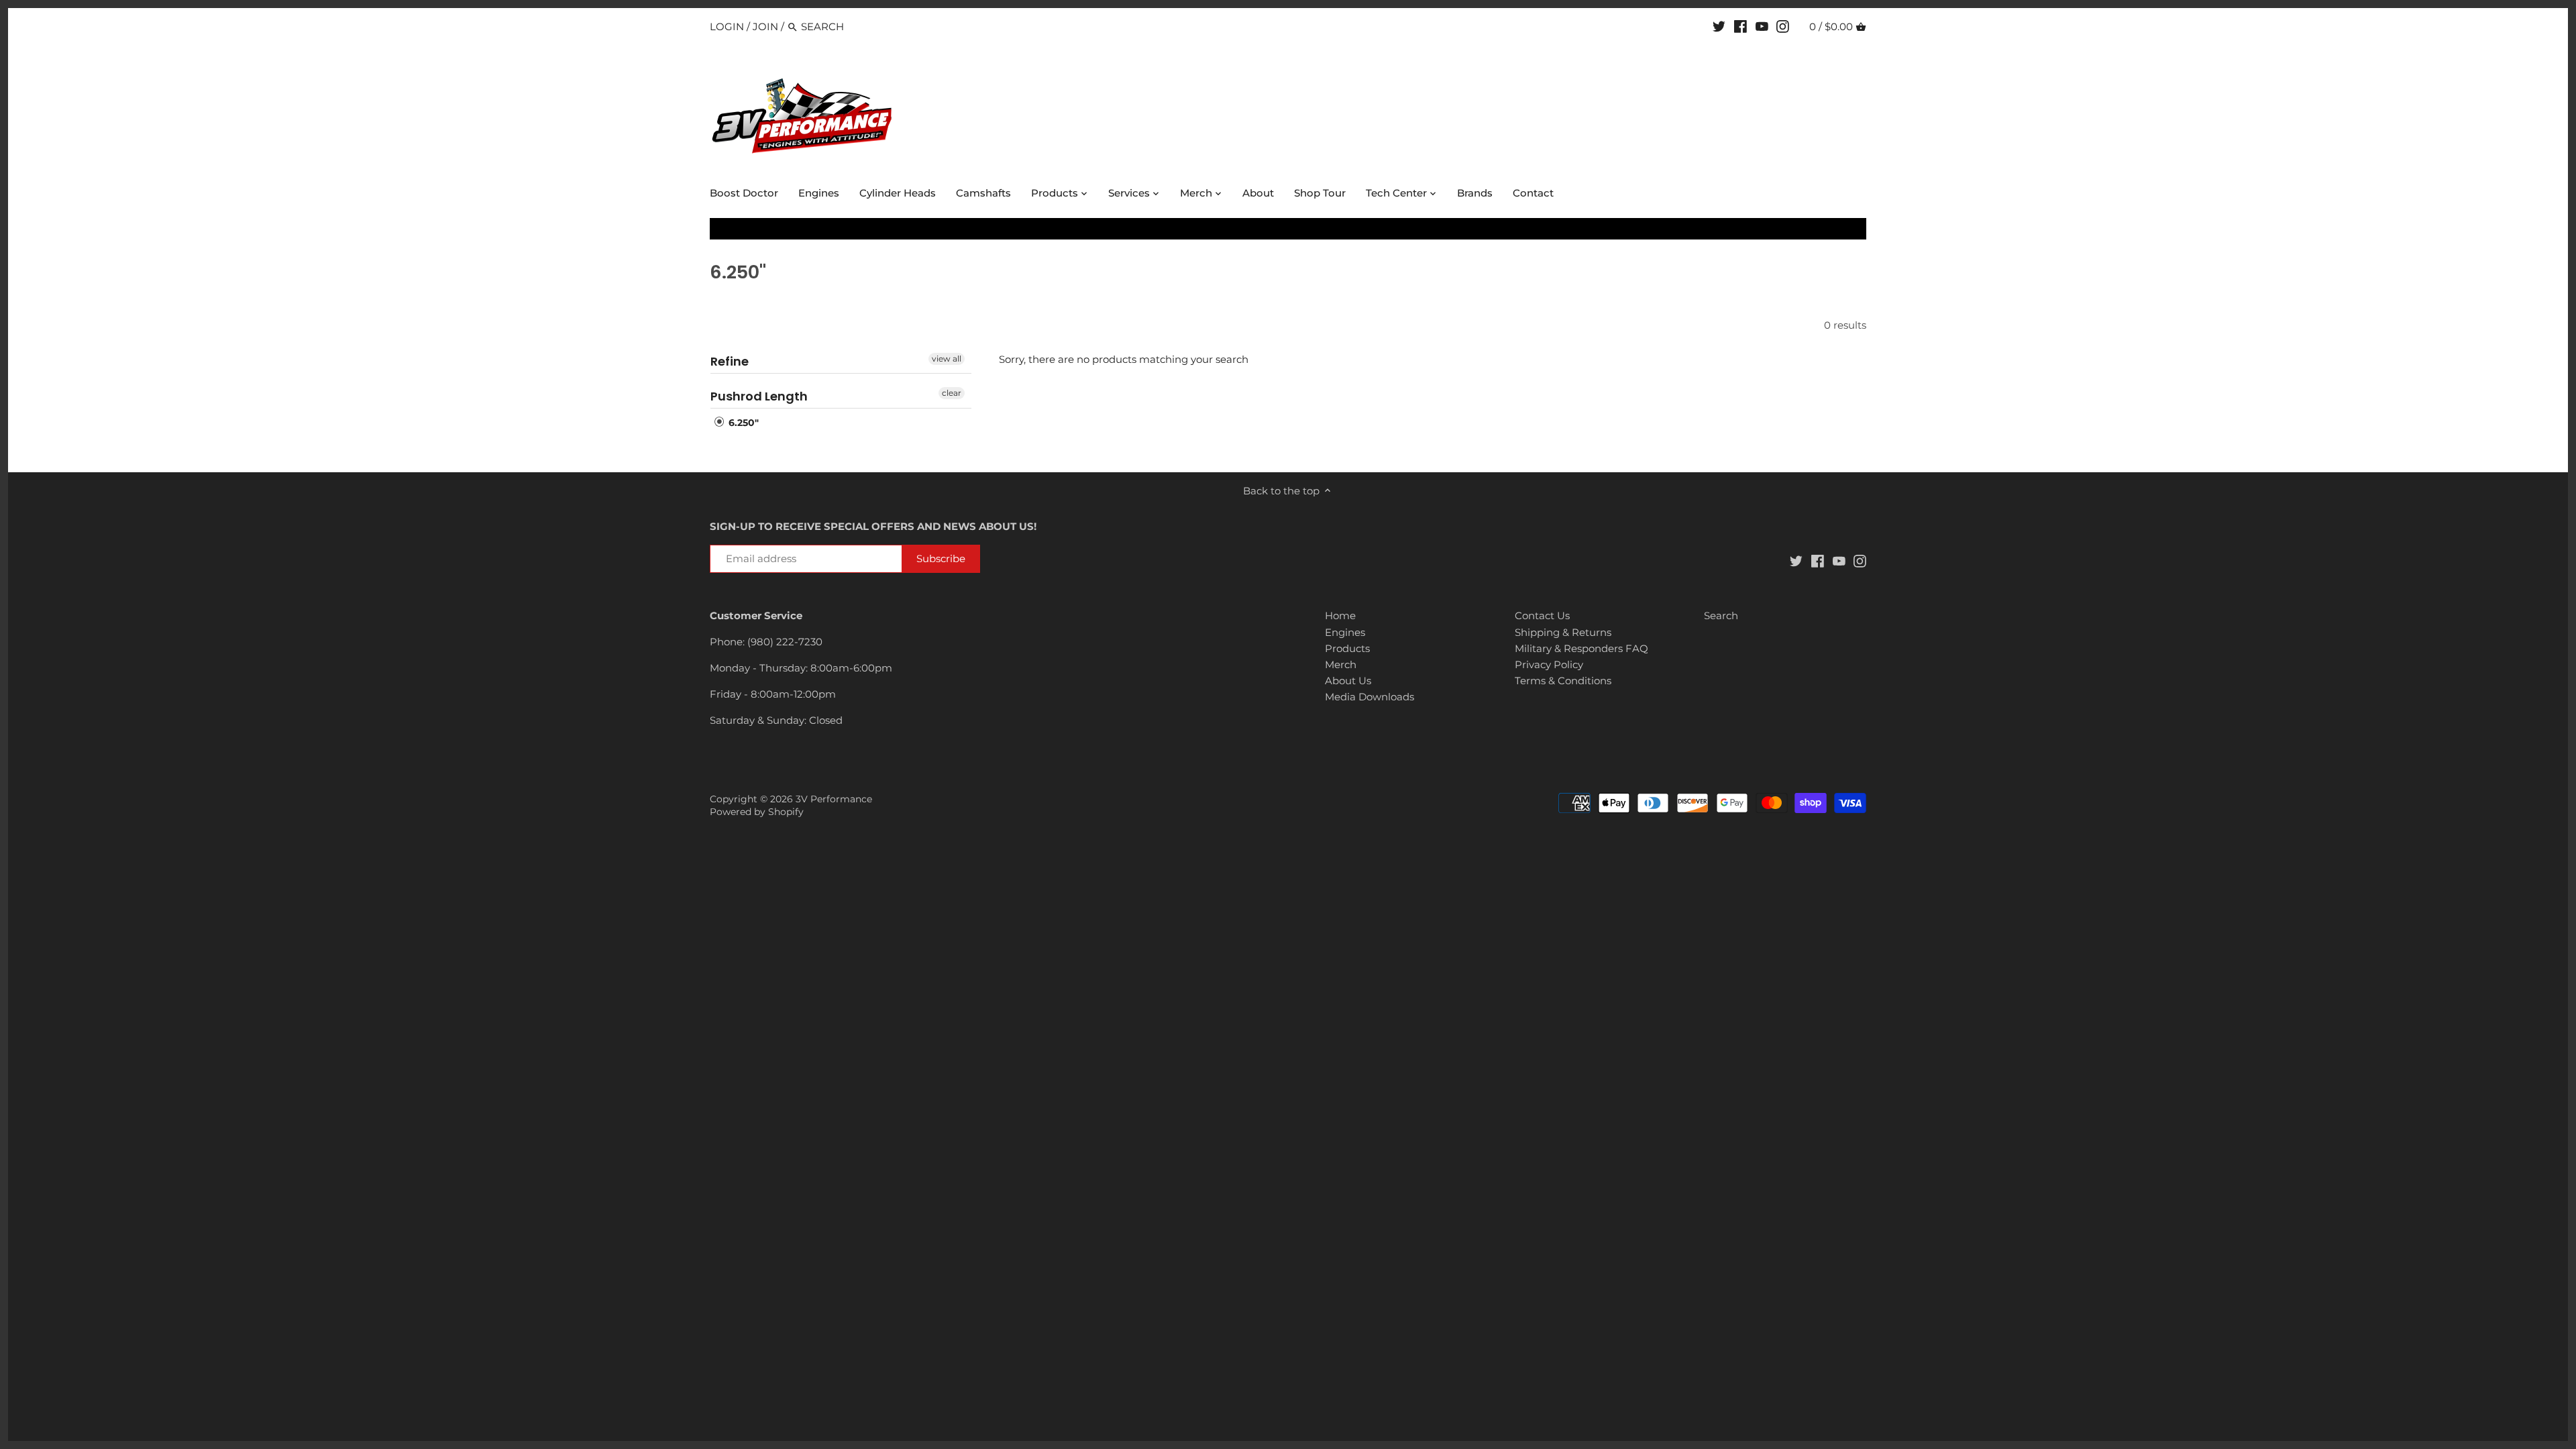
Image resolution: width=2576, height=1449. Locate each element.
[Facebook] (1740, 26)
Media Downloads (1370, 697)
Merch (1341, 664)
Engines (1345, 632)
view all (947, 359)
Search (1721, 615)
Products (1347, 648)
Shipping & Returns (1563, 632)
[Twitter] (1719, 26)
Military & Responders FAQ (1581, 648)
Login (727, 26)
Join (765, 26)
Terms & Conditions (1563, 681)
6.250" (742, 423)
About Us (1348, 681)
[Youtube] (1762, 26)
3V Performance (834, 799)
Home (1340, 615)
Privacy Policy (1549, 664)
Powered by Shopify (757, 812)
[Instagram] (1783, 26)
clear (952, 393)
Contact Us (1542, 615)
